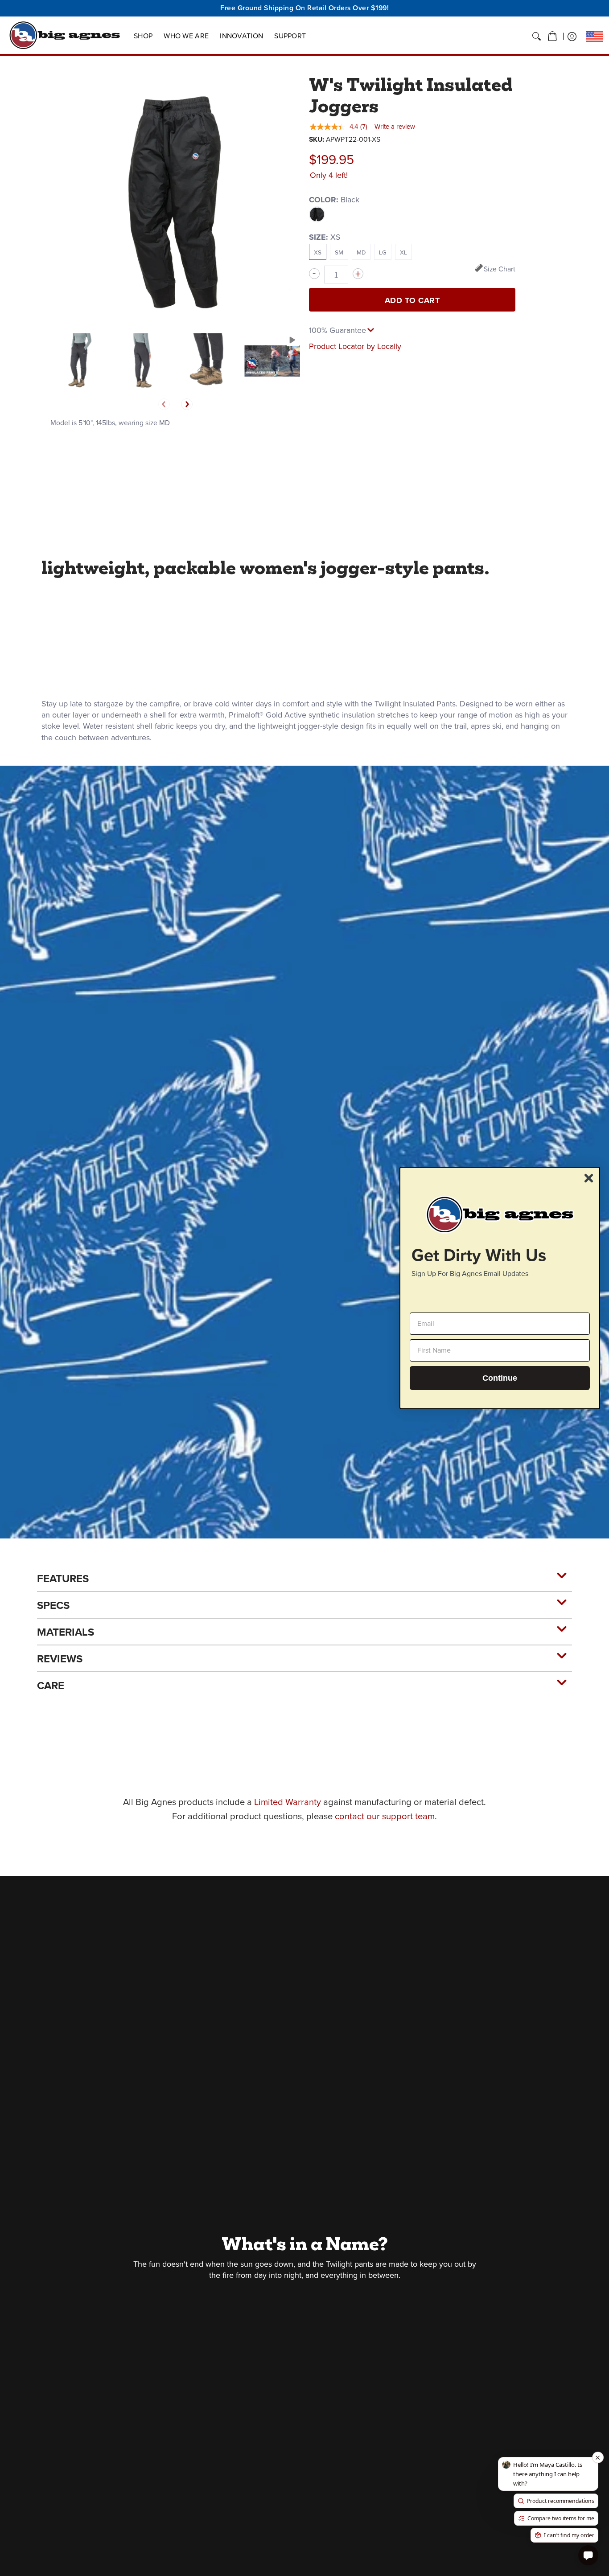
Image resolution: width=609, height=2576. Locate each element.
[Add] (358, 274)
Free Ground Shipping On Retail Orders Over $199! (304, 8)
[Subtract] (314, 274)
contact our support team (385, 1816)
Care (51, 1686)
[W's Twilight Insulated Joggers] (78, 361)
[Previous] (164, 404)
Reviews (60, 1659)
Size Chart (500, 269)
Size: (325, 237)
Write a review (395, 127)
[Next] (187, 404)
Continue (500, 1378)
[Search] (537, 37)
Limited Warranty (288, 1802)
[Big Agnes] (65, 35)
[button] (552, 37)
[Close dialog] (589, 1178)
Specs (53, 1605)
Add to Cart (412, 300)
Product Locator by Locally (355, 346)
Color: (334, 200)
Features (63, 1579)
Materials (66, 1632)
